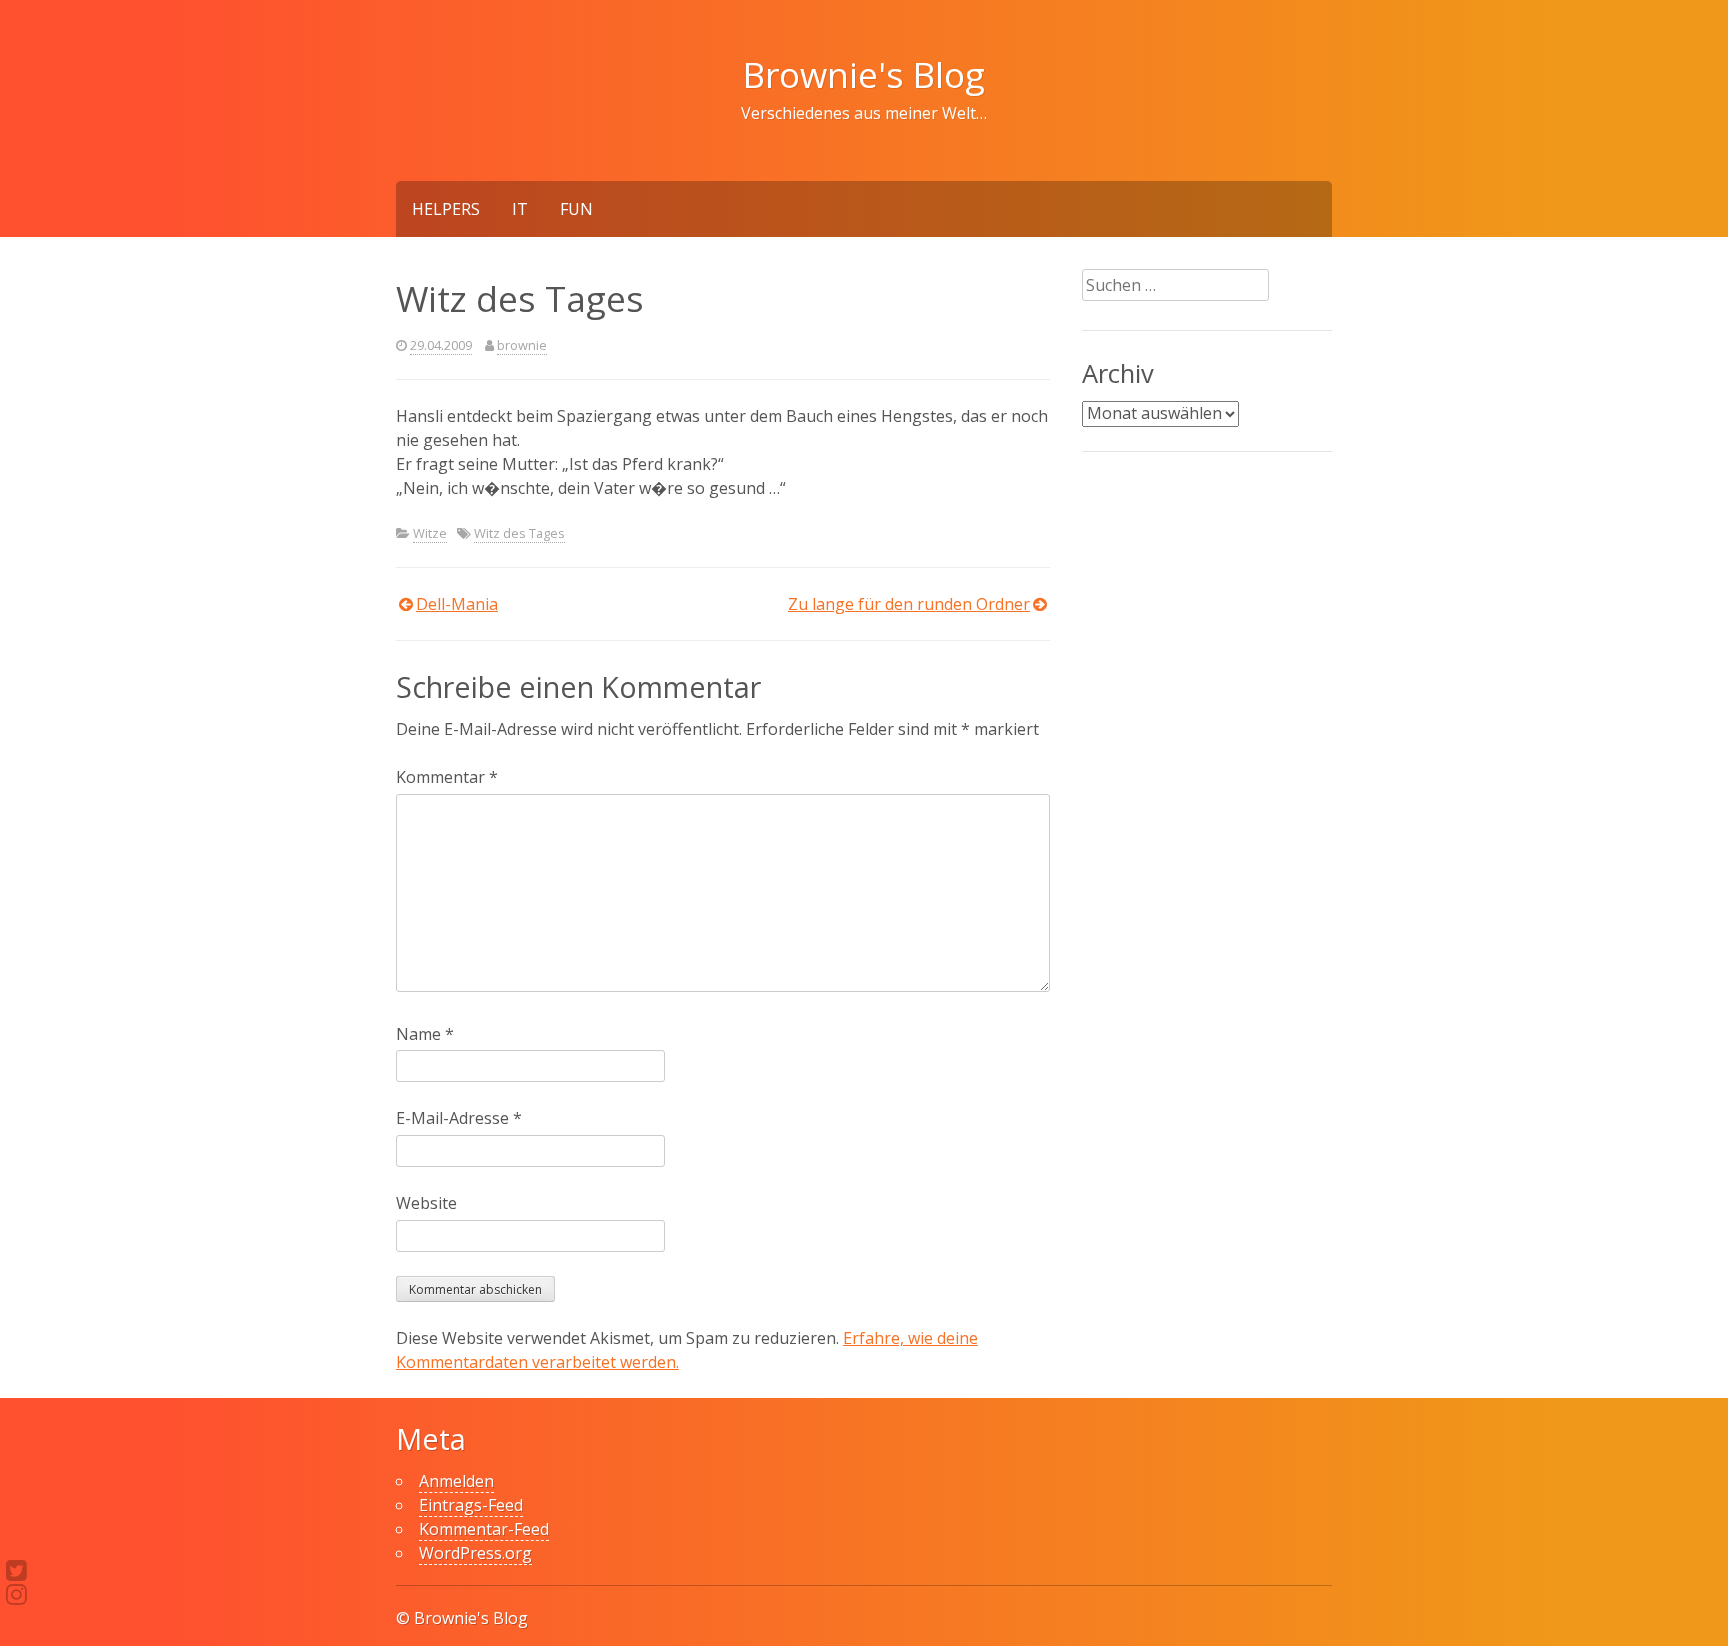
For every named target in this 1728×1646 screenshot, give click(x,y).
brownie (522, 345)
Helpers (446, 209)
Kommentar (447, 777)
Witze (430, 533)
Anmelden (456, 1481)
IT (520, 209)
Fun (576, 209)
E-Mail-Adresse (459, 1118)
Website (426, 1203)
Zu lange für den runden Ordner (909, 604)
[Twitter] (16, 1570)
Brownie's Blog (864, 74)
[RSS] (16, 1594)
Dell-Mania (457, 604)
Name (425, 1034)
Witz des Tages (519, 533)
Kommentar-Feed (484, 1529)
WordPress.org (475, 1553)
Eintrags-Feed (471, 1505)
